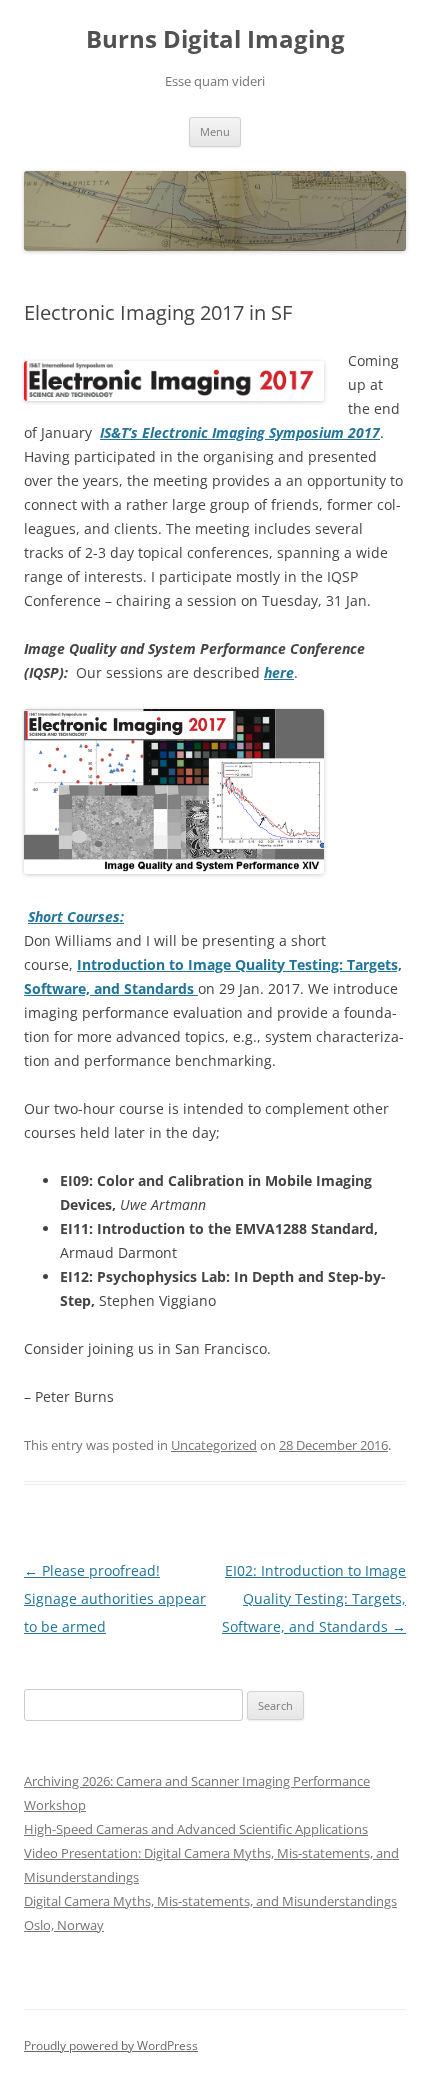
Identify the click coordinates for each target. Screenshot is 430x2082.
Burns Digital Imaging (215, 39)
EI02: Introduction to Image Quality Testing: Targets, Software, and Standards (314, 1598)
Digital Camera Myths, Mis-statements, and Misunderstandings (210, 1901)
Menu (215, 131)
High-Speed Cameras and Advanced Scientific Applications (196, 1829)
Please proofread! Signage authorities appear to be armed (115, 1598)
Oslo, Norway (64, 1925)
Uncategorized (214, 1445)
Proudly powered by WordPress (111, 2045)
